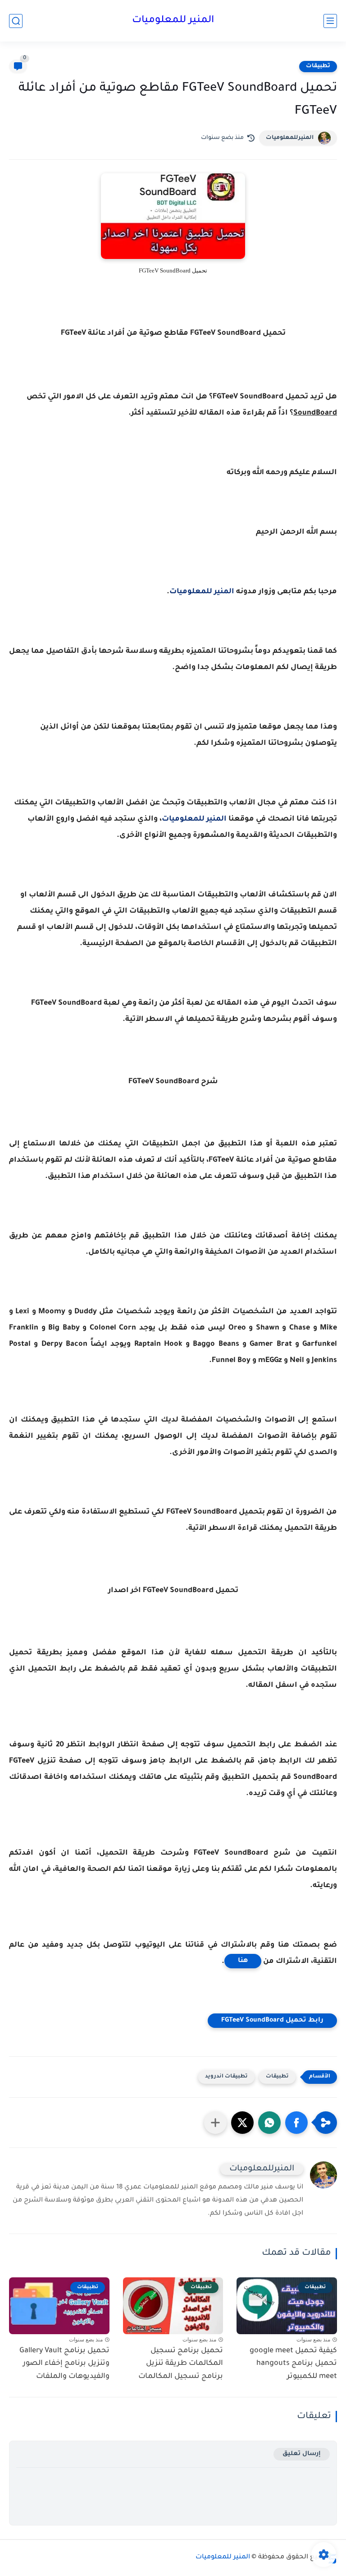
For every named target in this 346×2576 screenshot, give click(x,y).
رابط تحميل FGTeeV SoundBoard (272, 2021)
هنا (243, 1961)
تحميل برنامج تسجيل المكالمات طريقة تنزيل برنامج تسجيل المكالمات (181, 2364)
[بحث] (16, 21)
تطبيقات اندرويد (226, 2077)
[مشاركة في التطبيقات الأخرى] (215, 2123)
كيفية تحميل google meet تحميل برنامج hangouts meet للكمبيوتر (293, 2364)
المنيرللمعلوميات (290, 138)
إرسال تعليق (302, 2454)
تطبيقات (318, 66)
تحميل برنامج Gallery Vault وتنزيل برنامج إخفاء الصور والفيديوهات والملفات (64, 2364)
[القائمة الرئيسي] (330, 21)
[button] (296, 2123)
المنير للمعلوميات (173, 21)
